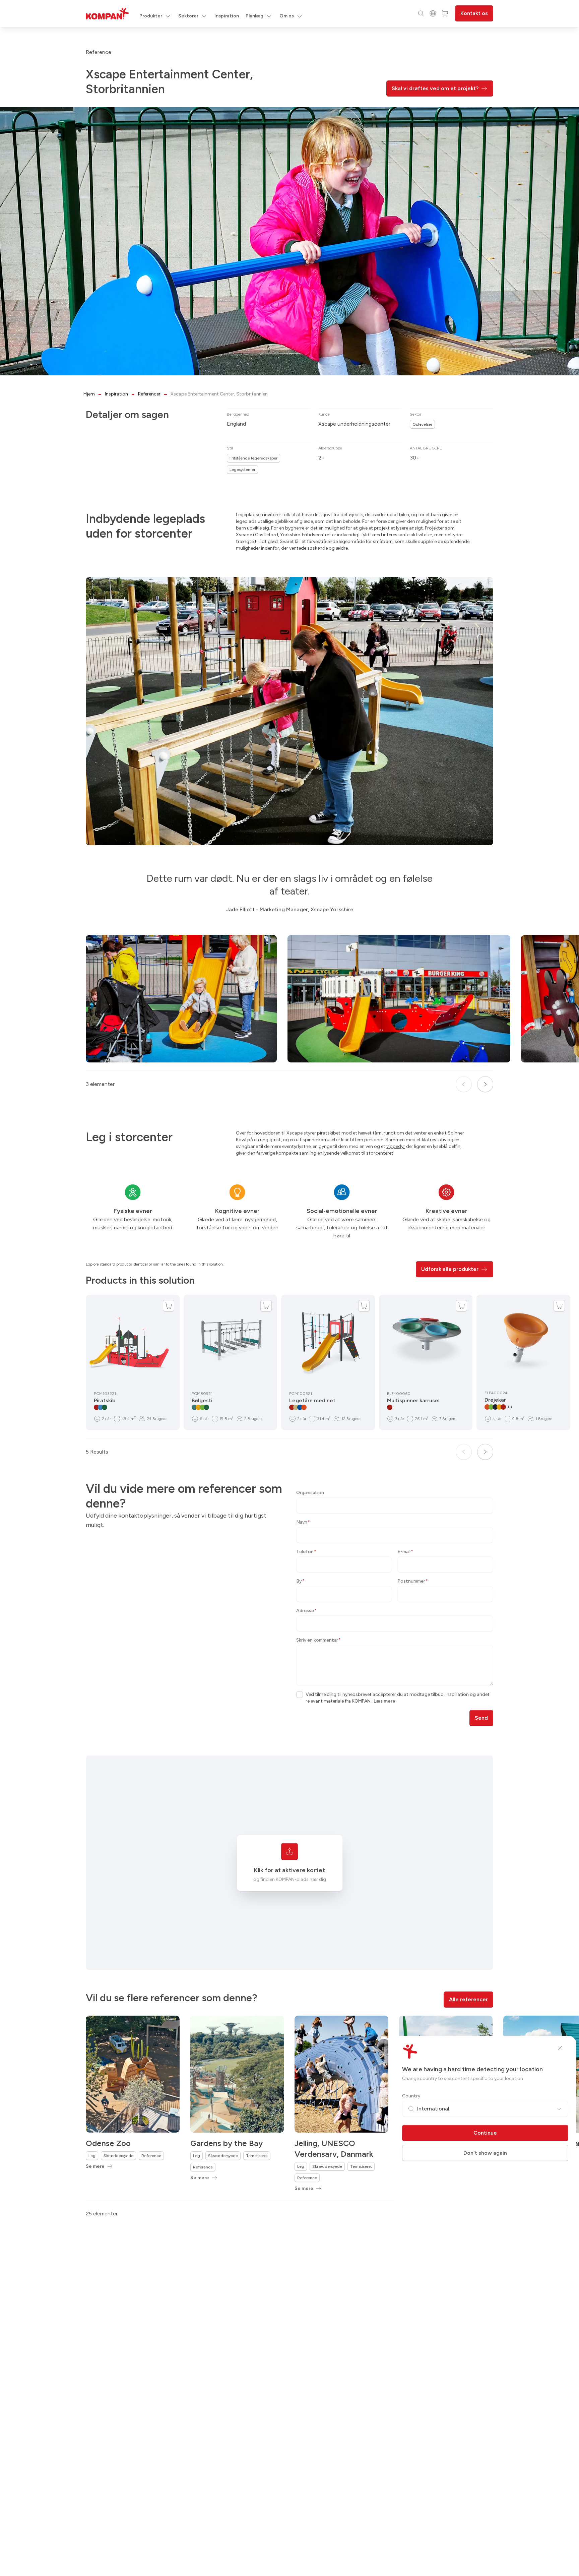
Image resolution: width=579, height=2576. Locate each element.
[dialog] (289, 1288)
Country (411, 2096)
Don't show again (485, 2153)
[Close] (560, 2048)
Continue (485, 2133)
